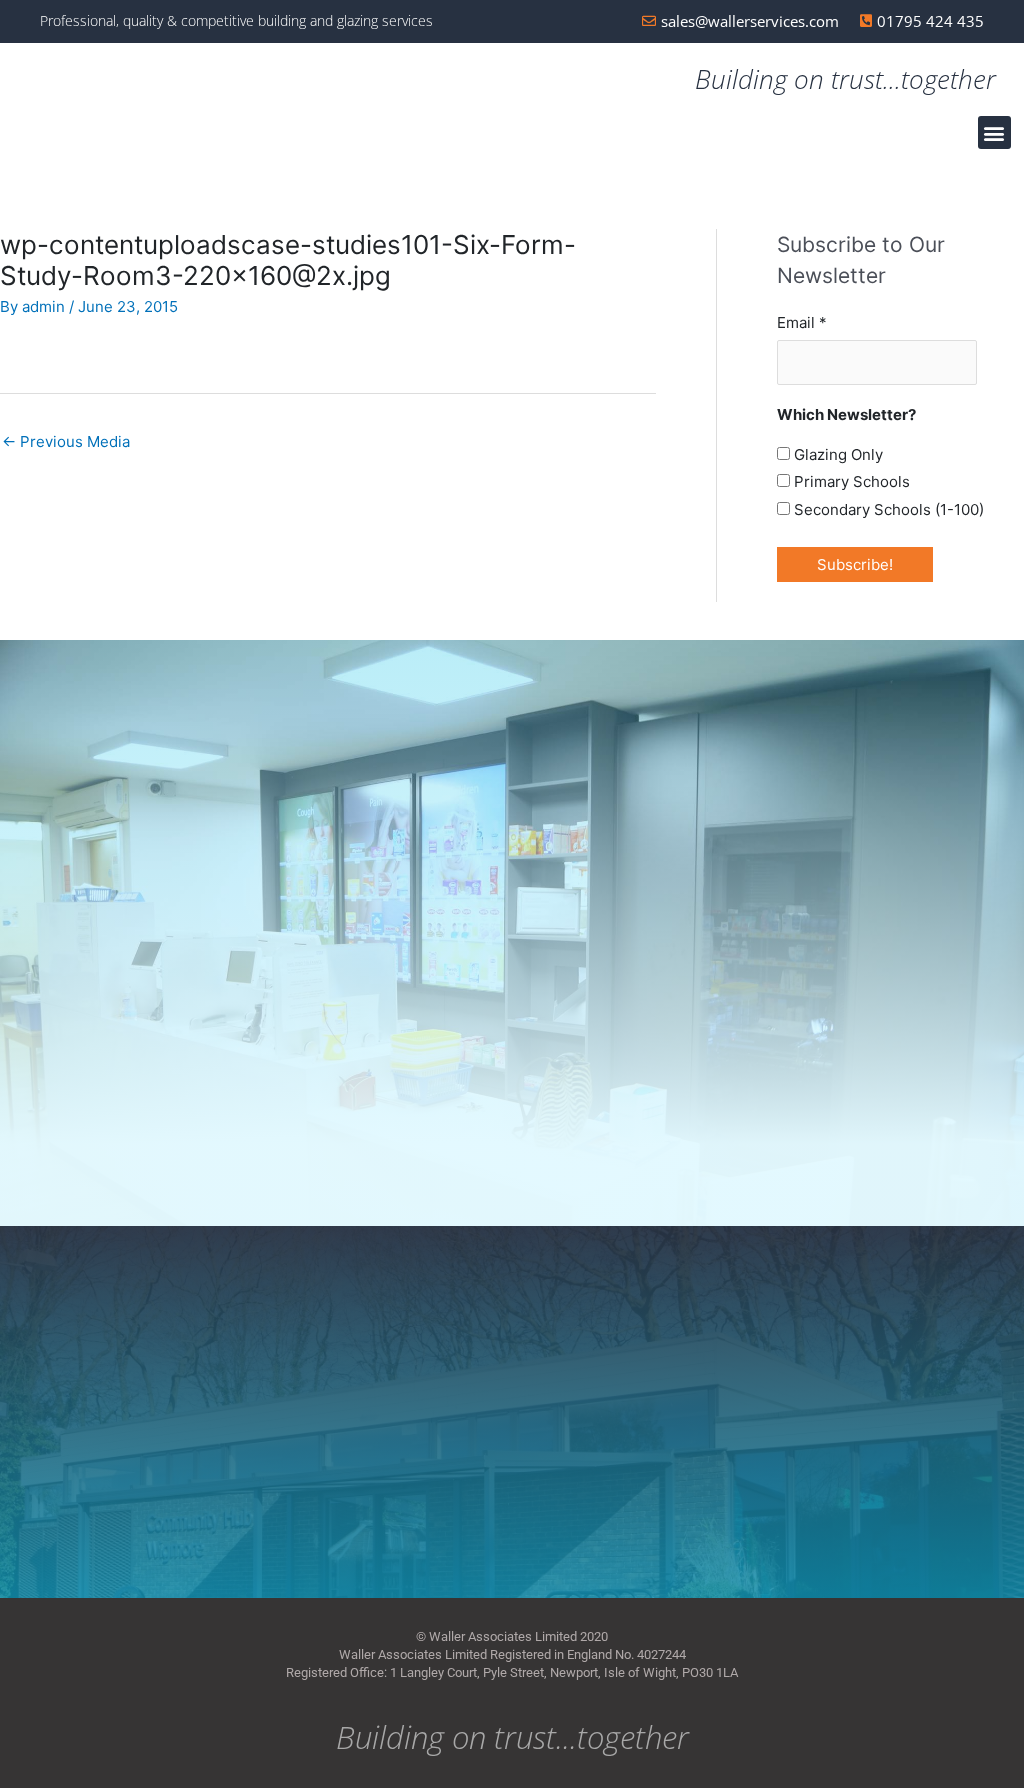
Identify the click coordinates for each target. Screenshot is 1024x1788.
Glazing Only (836, 454)
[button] (994, 132)
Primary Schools (850, 481)
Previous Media (66, 441)
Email (802, 322)
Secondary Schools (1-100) (887, 509)
